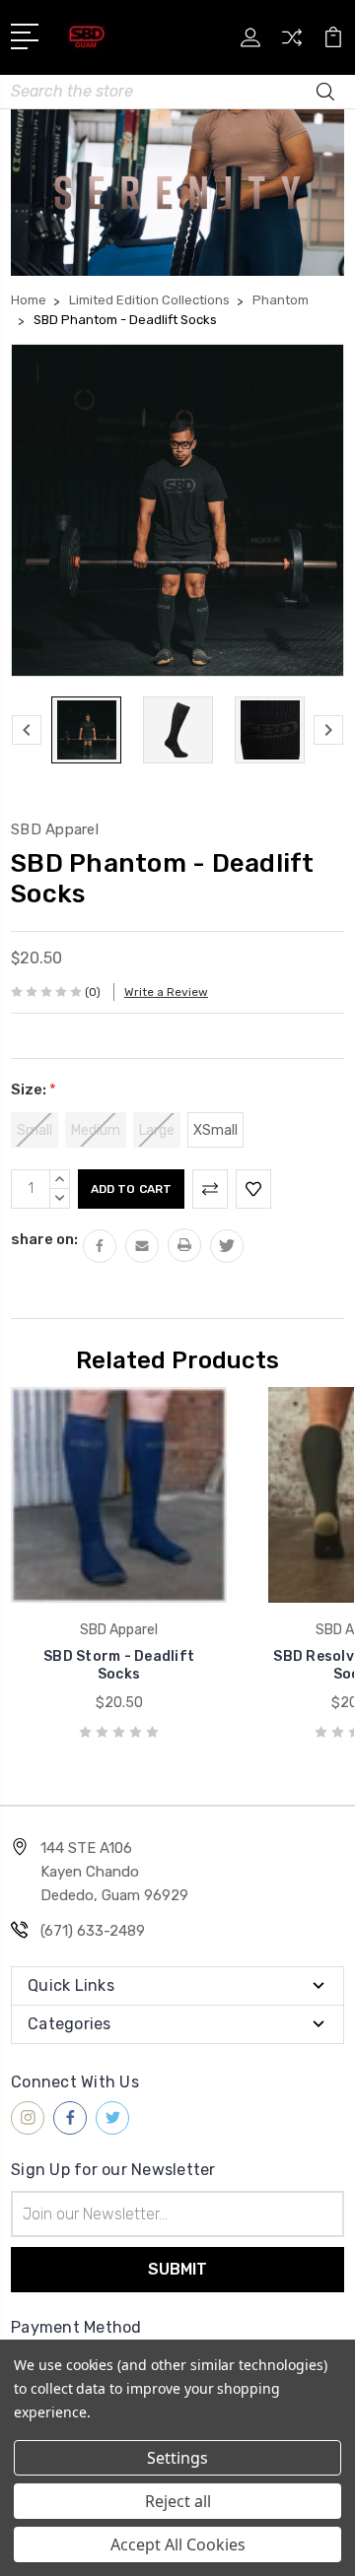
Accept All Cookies (178, 2544)
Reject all (178, 2501)
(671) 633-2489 (93, 1931)
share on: (44, 1239)
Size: (34, 1090)
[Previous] (27, 730)
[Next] (328, 730)
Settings (177, 2458)
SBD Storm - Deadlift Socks (119, 1665)
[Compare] (292, 44)
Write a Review (166, 992)
